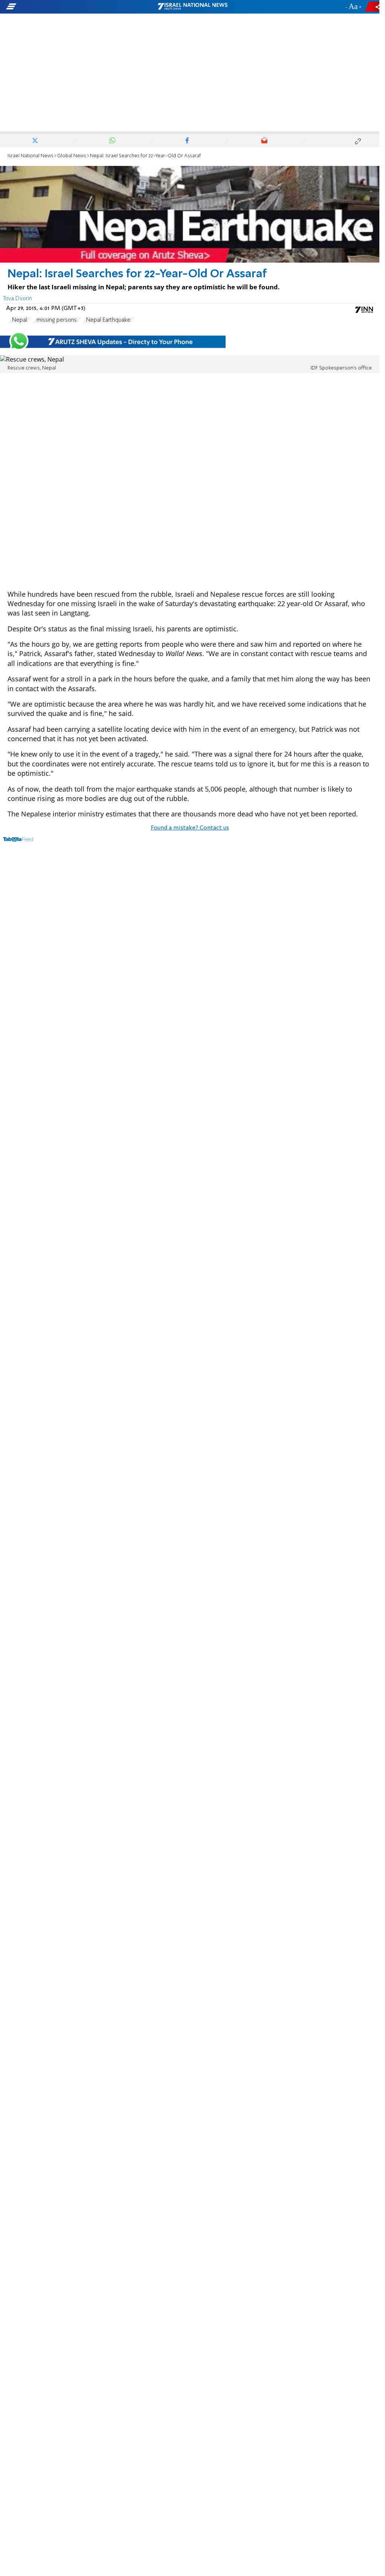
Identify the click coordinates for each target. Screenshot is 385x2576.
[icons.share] (373, 7)
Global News (72, 156)
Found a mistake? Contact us (190, 828)
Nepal (20, 320)
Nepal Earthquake (108, 320)
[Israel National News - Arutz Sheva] (192, 7)
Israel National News (30, 156)
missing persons (57, 320)
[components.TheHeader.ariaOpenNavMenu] (60, 7)
